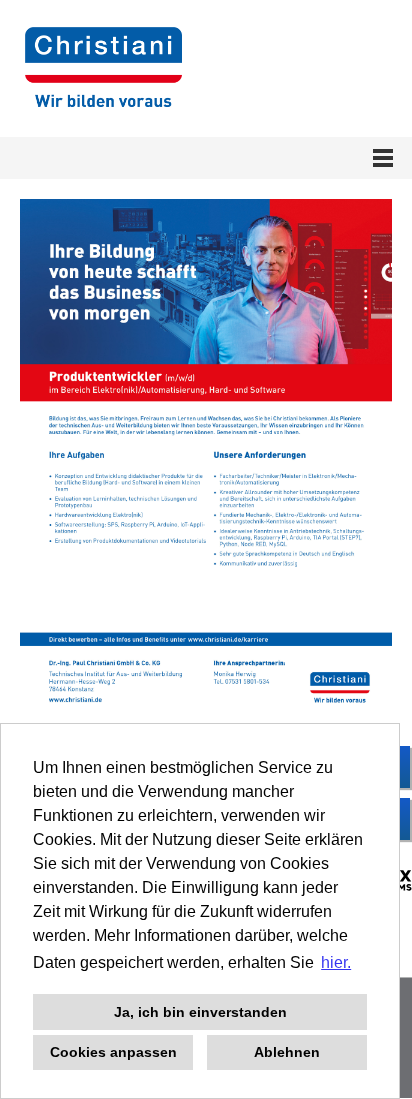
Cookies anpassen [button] (113, 1052)
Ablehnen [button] (287, 1052)
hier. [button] (336, 962)
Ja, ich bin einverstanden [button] (200, 1012)
